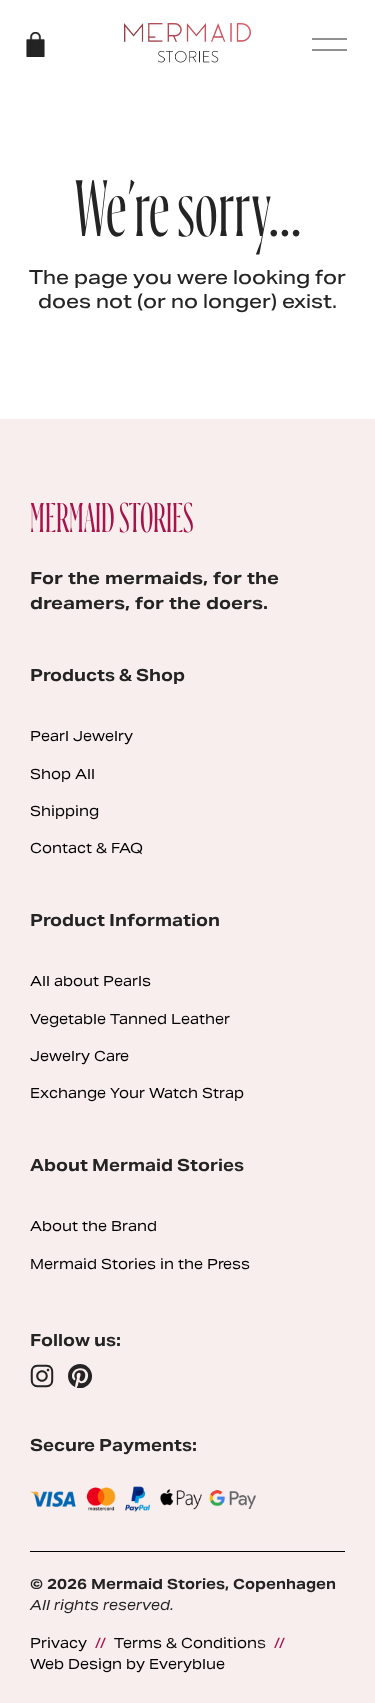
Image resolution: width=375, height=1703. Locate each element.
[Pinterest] (80, 1376)
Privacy (58, 1643)
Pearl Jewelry (81, 736)
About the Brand (93, 1226)
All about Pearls (90, 981)
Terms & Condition (185, 1643)
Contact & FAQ (86, 848)
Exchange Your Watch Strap (137, 1093)
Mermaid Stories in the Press (140, 1264)
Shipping (64, 811)
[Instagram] (42, 1376)
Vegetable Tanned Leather (130, 1019)
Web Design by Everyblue (127, 1664)
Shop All (62, 774)
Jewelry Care (79, 1056)
